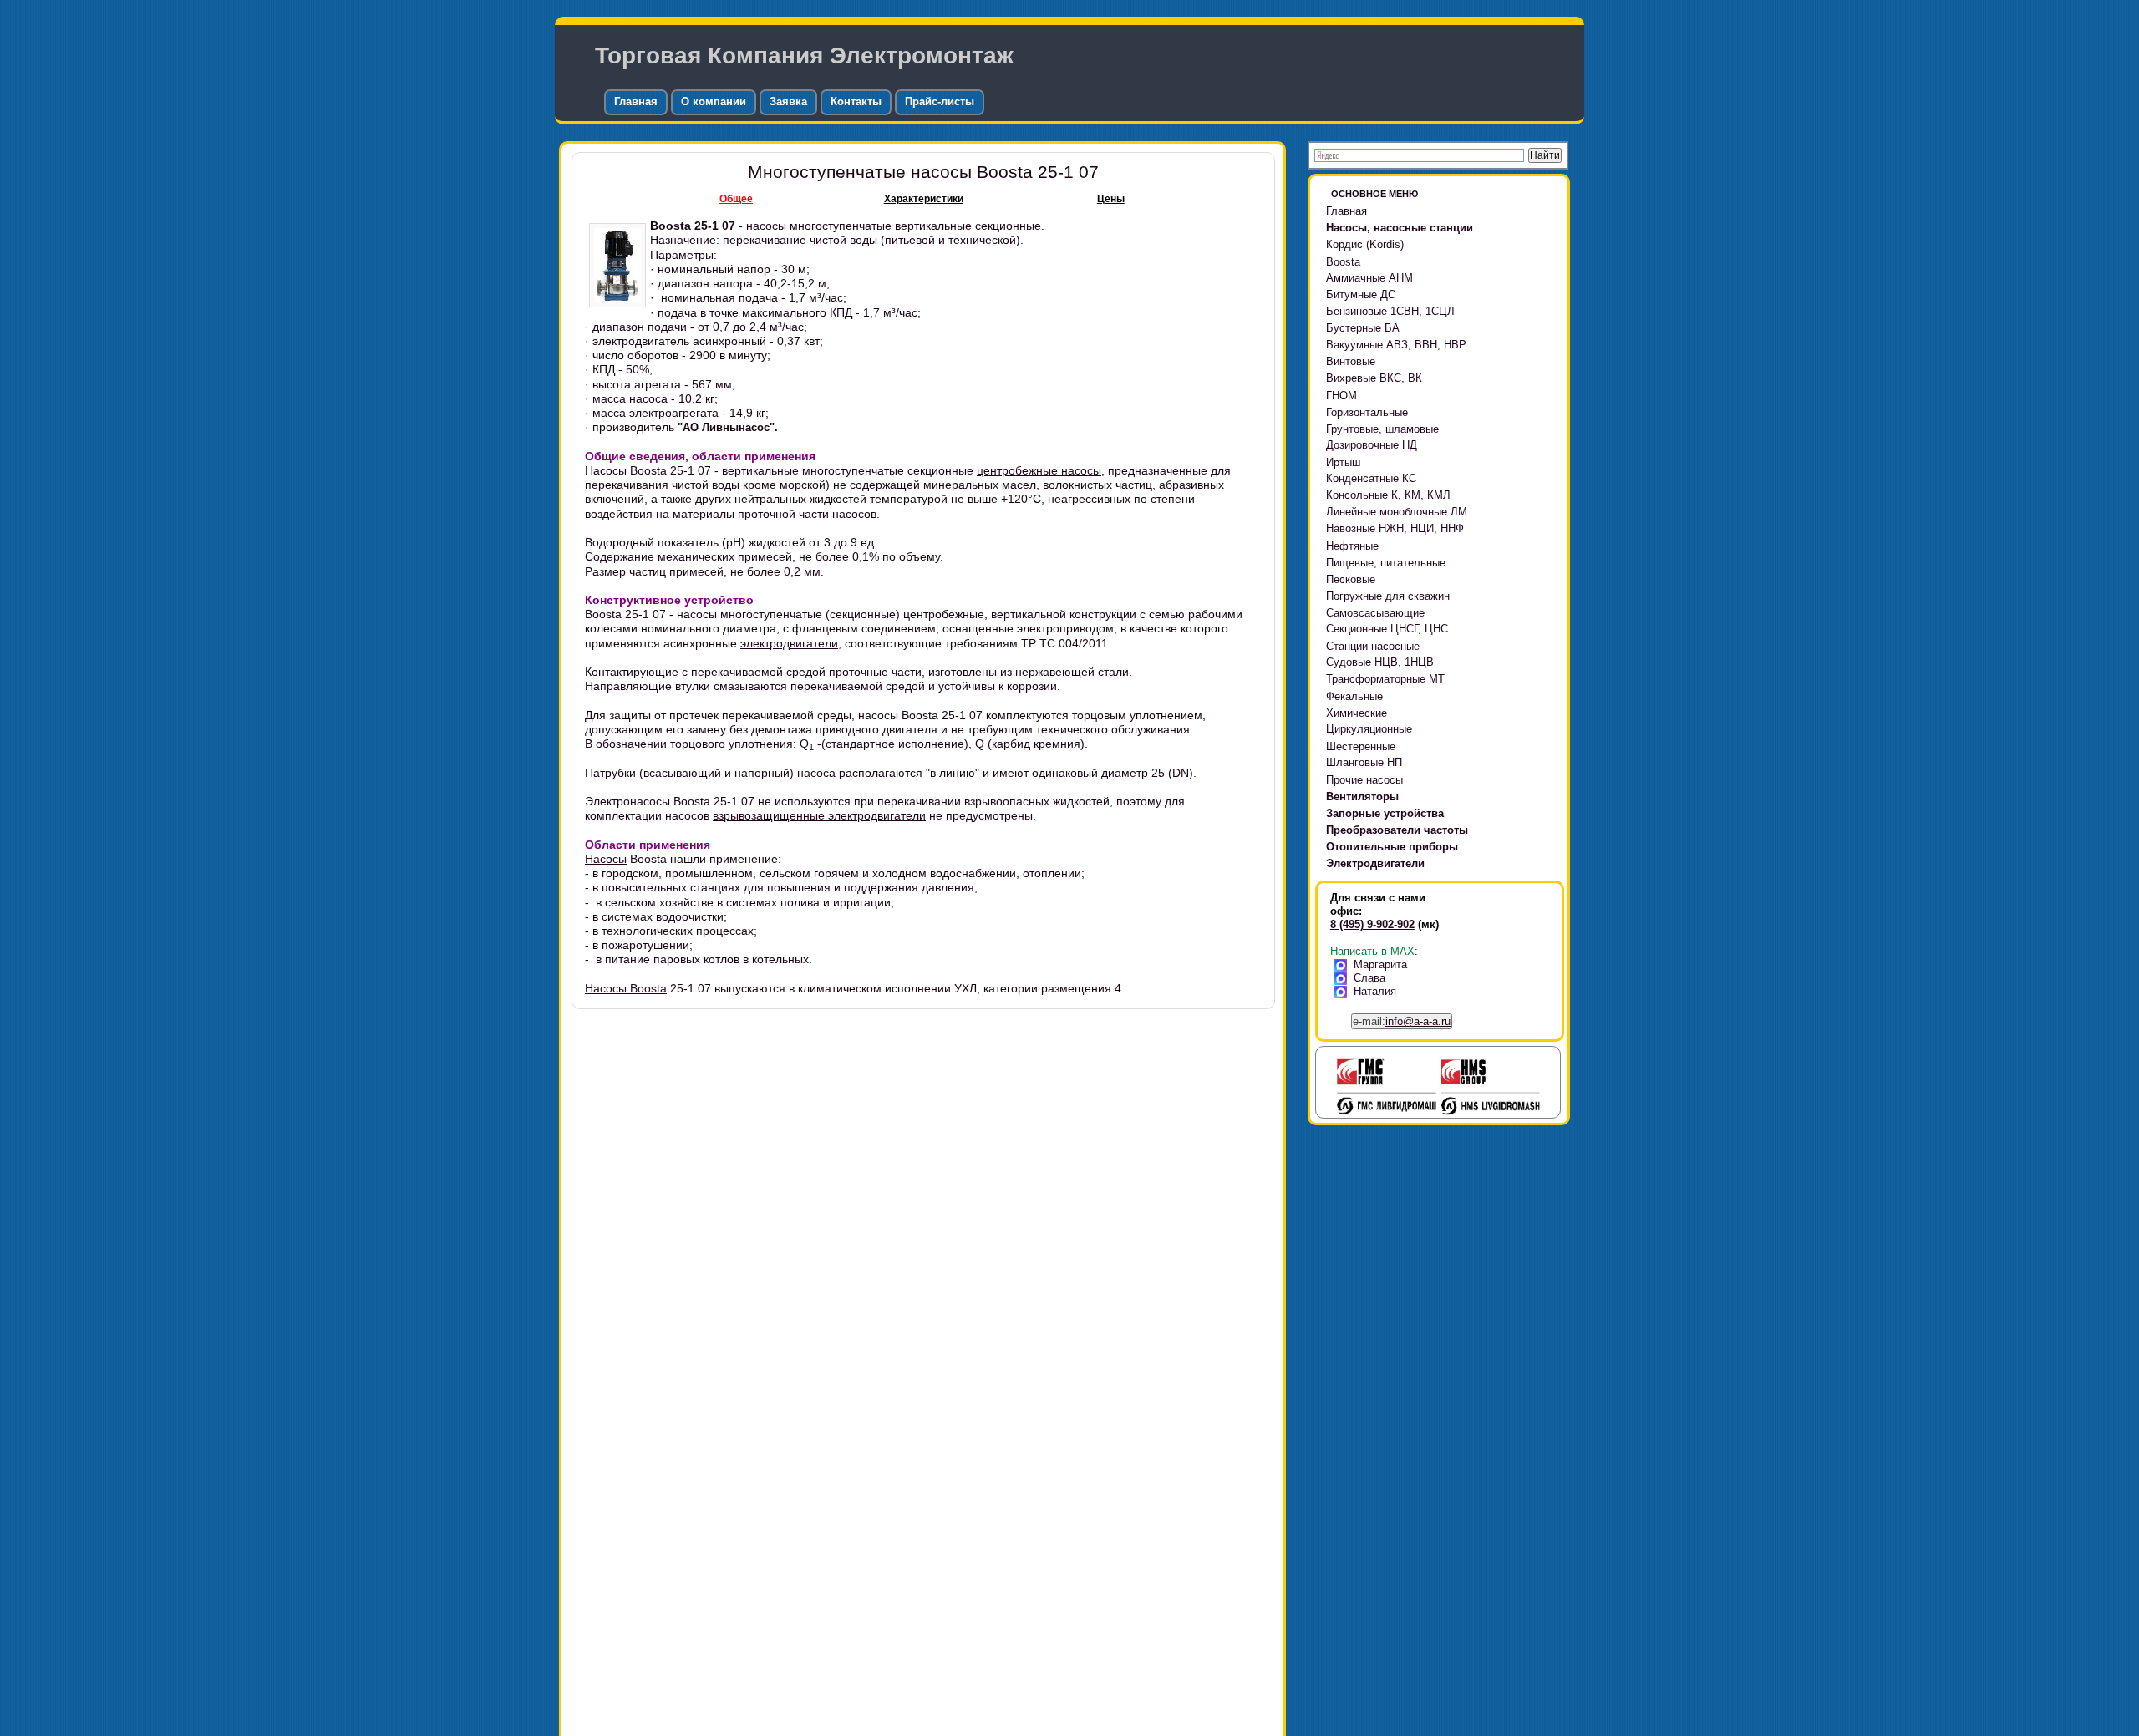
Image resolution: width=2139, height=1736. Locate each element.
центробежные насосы (1039, 470)
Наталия (1375, 991)
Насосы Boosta (626, 988)
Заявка (788, 102)
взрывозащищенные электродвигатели (819, 815)
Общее (736, 199)
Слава (1369, 978)
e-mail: (1402, 1021)
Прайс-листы (940, 102)
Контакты (856, 102)
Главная (636, 102)
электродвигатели (789, 643)
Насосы (606, 859)
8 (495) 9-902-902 (1372, 924)
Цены (1111, 199)
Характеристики (924, 199)
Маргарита (1380, 964)
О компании (714, 102)
